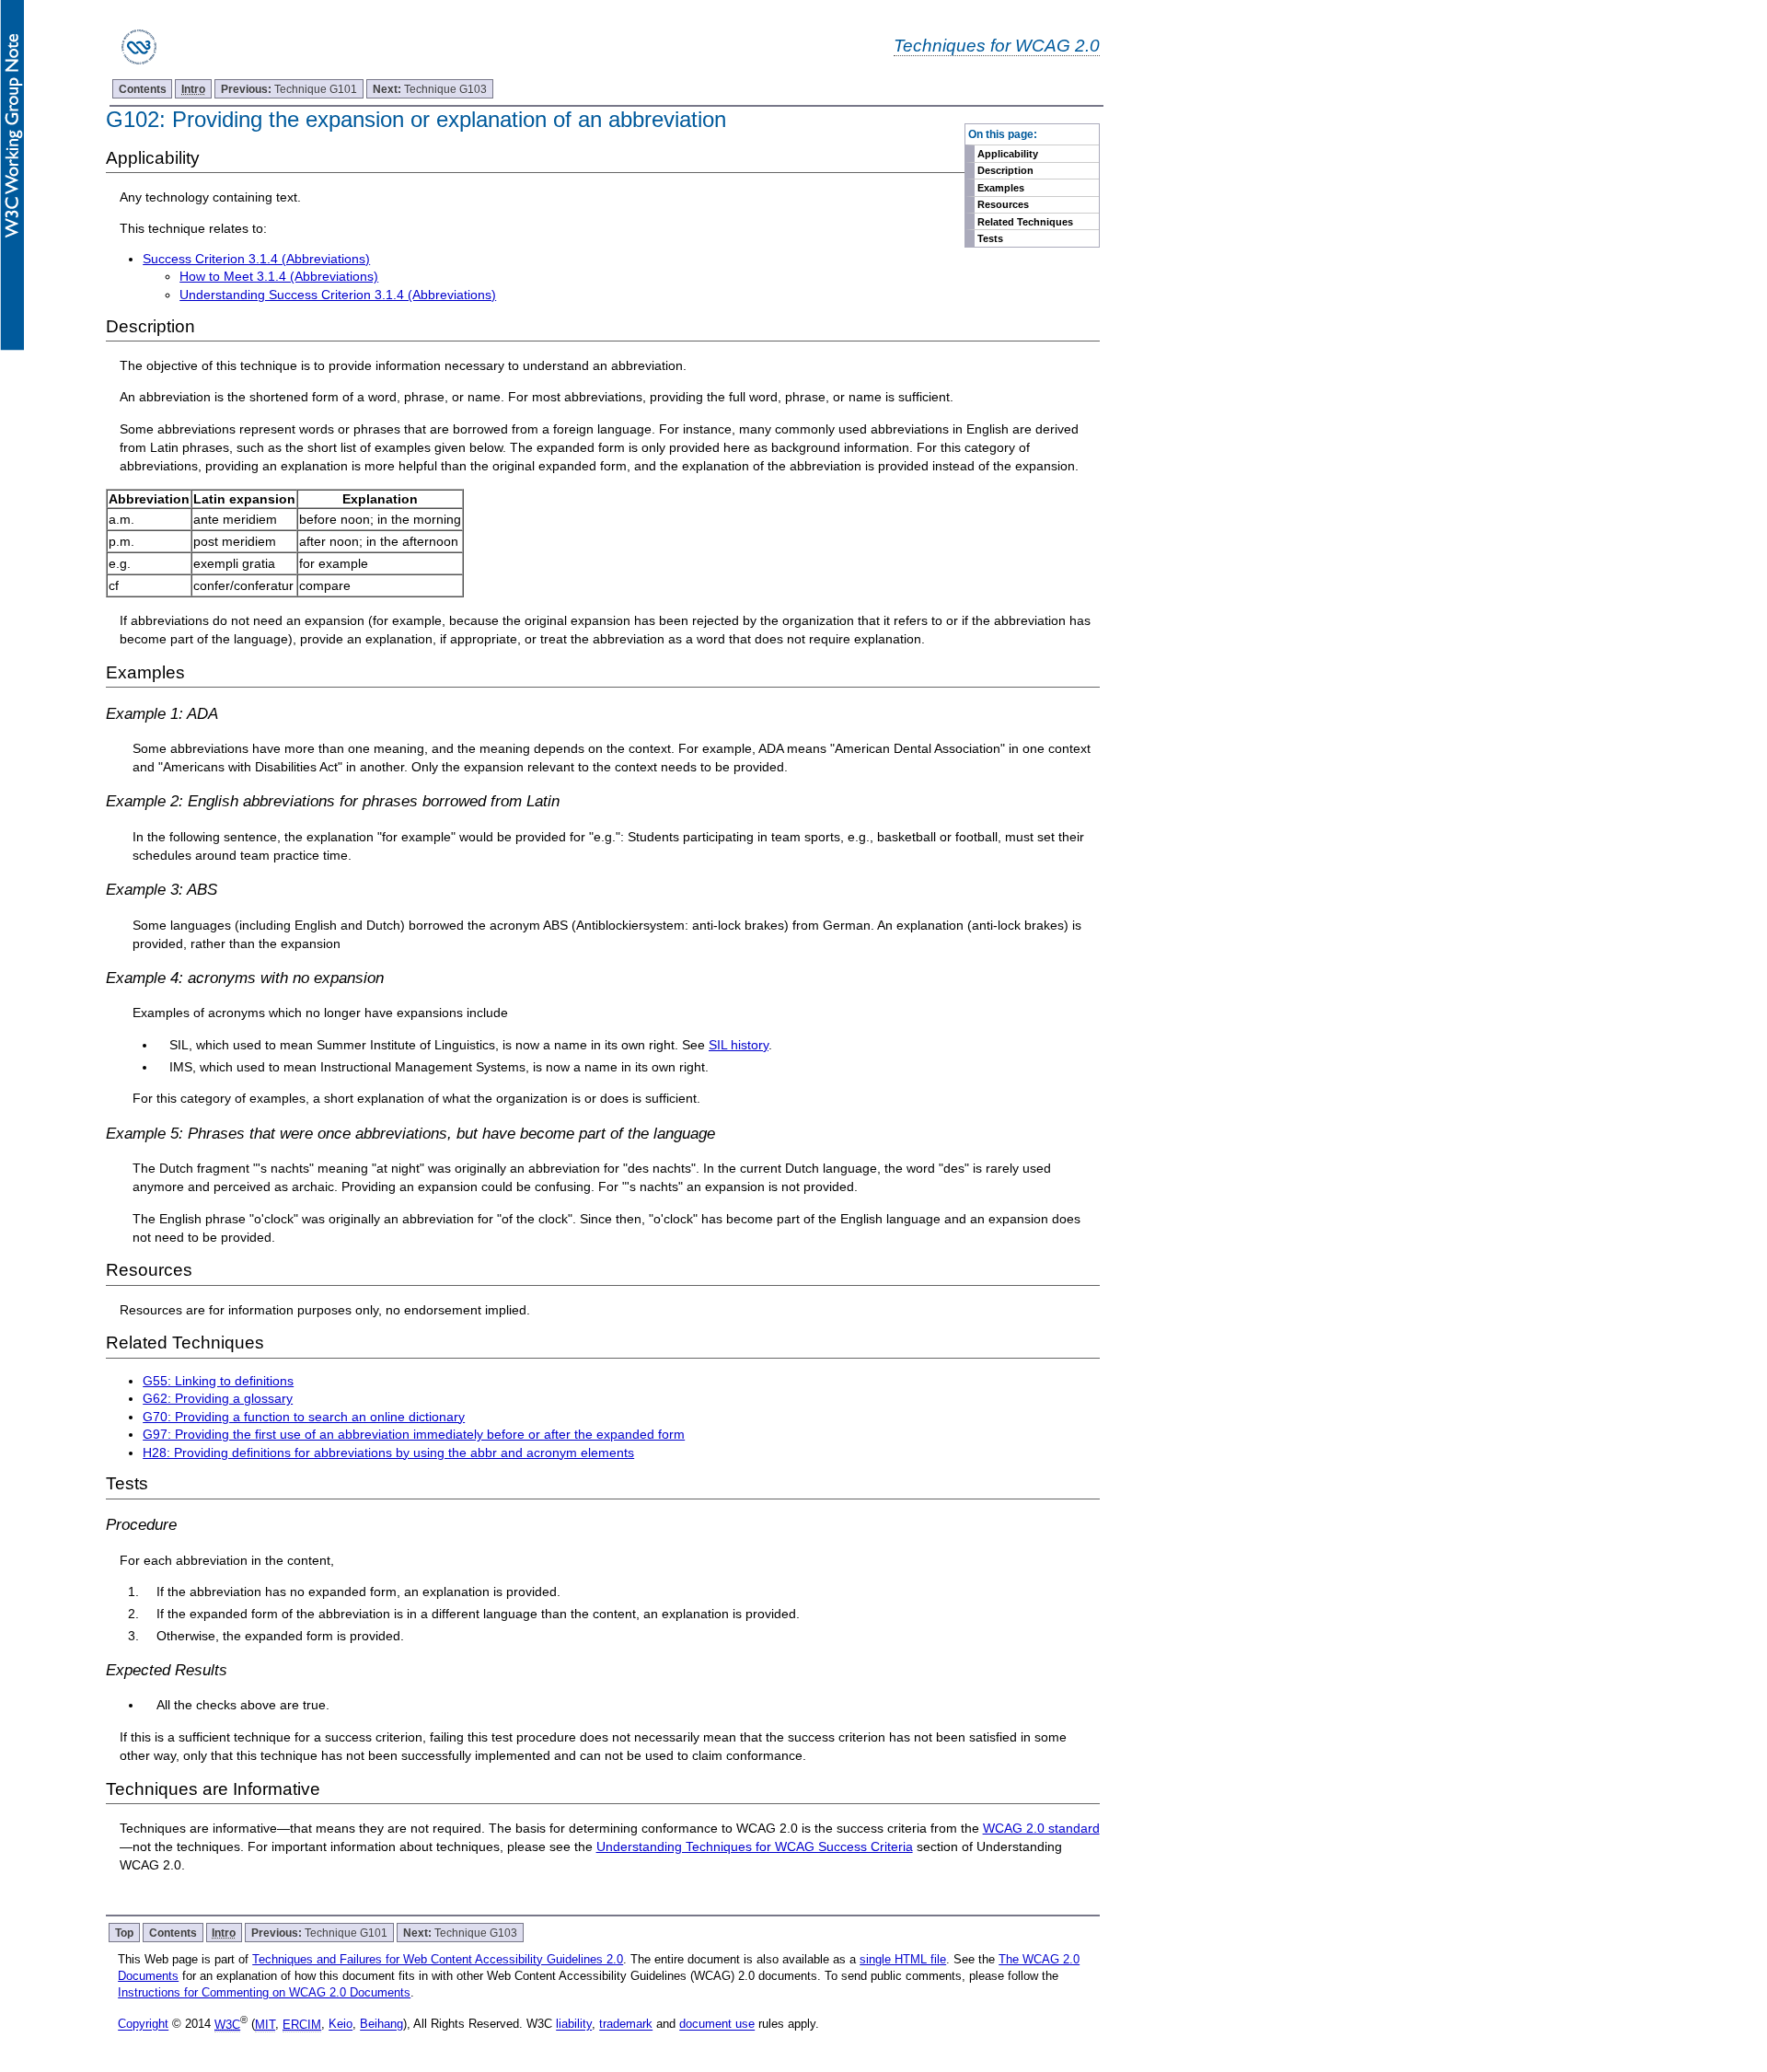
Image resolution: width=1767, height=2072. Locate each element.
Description (1005, 170)
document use (717, 2025)
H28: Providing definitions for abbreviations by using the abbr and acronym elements (388, 1453)
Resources (1003, 204)
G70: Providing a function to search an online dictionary (304, 1417)
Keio (341, 2025)
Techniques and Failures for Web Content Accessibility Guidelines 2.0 (438, 1959)
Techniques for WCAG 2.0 (997, 45)
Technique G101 (289, 89)
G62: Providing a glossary (218, 1398)
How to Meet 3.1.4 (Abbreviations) (279, 276)
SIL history (739, 1045)
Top (124, 1933)
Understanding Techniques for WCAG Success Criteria (755, 1846)
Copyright (143, 2025)
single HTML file (903, 1959)
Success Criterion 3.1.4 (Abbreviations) (256, 259)
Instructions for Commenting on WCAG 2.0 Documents (264, 1992)
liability (574, 2025)
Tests (990, 238)
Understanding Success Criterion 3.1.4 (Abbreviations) (338, 295)
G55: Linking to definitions (218, 1381)
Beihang (381, 2025)
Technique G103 (430, 89)
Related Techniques (1025, 222)
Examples (1001, 188)
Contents (143, 89)
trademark (626, 2025)
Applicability (1008, 154)
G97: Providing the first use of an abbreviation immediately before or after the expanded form (414, 1434)
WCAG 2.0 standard (1041, 1828)
